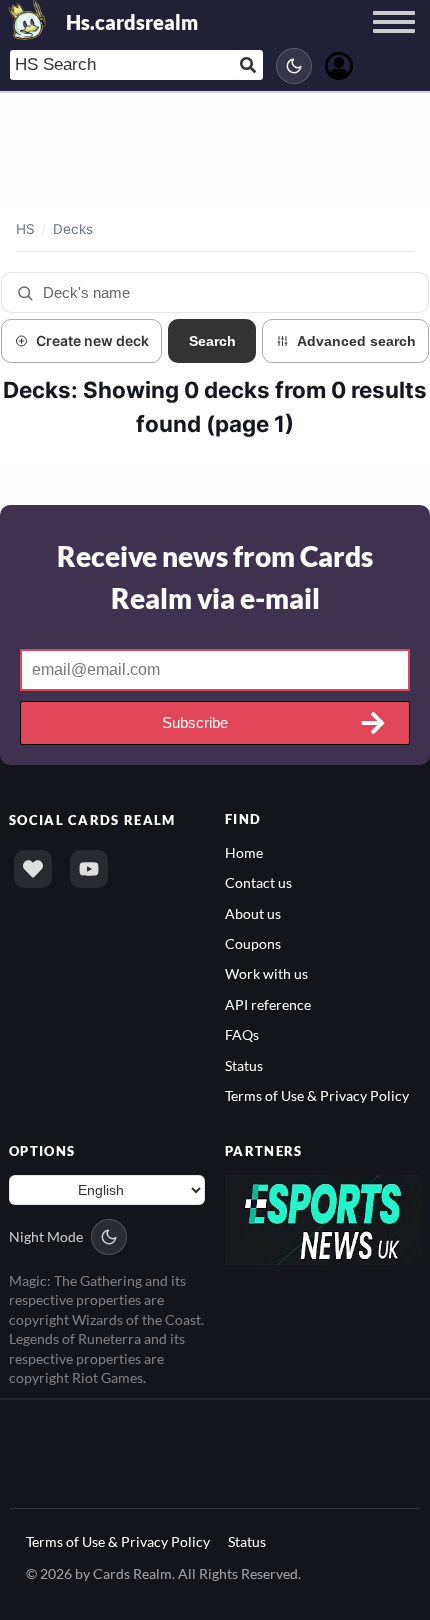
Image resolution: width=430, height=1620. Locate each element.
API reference (268, 1004)
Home (244, 852)
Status (244, 1065)
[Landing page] (28, 20)
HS (25, 229)
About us (253, 913)
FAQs (242, 1034)
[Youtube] (89, 869)
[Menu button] (394, 41)
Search (212, 341)
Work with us (266, 973)
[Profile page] (339, 63)
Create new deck (92, 340)
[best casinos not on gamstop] (323, 1217)
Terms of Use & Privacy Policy (317, 1095)
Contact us (258, 882)
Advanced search (356, 341)
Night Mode (46, 1236)
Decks (73, 229)
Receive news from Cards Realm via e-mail (215, 577)
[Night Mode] (294, 66)
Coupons (253, 943)
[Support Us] (33, 869)
